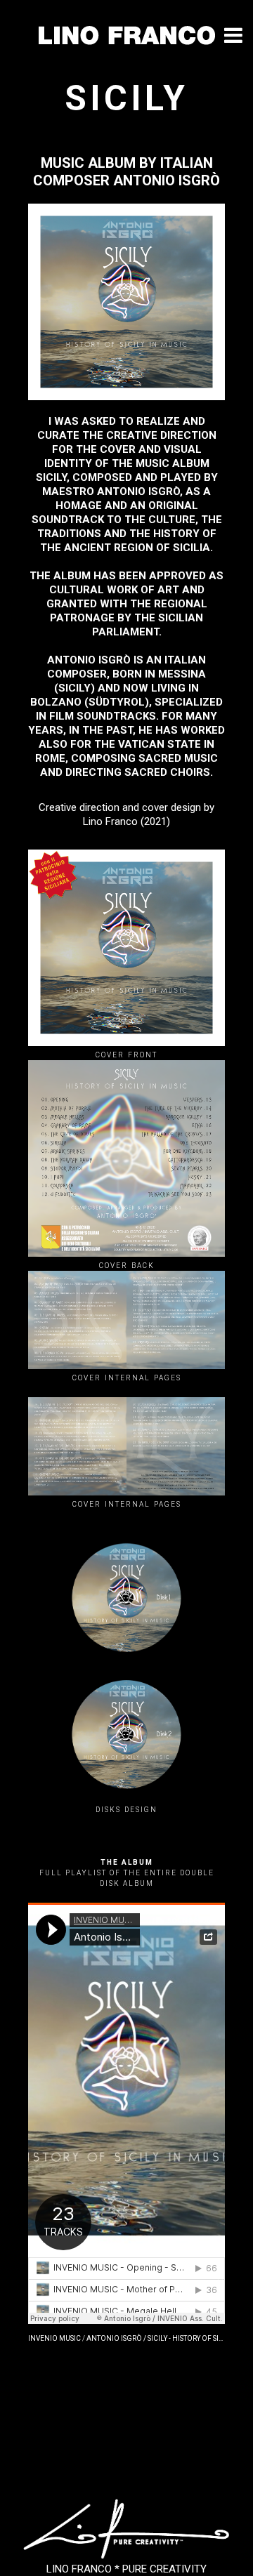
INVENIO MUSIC (54, 2338)
